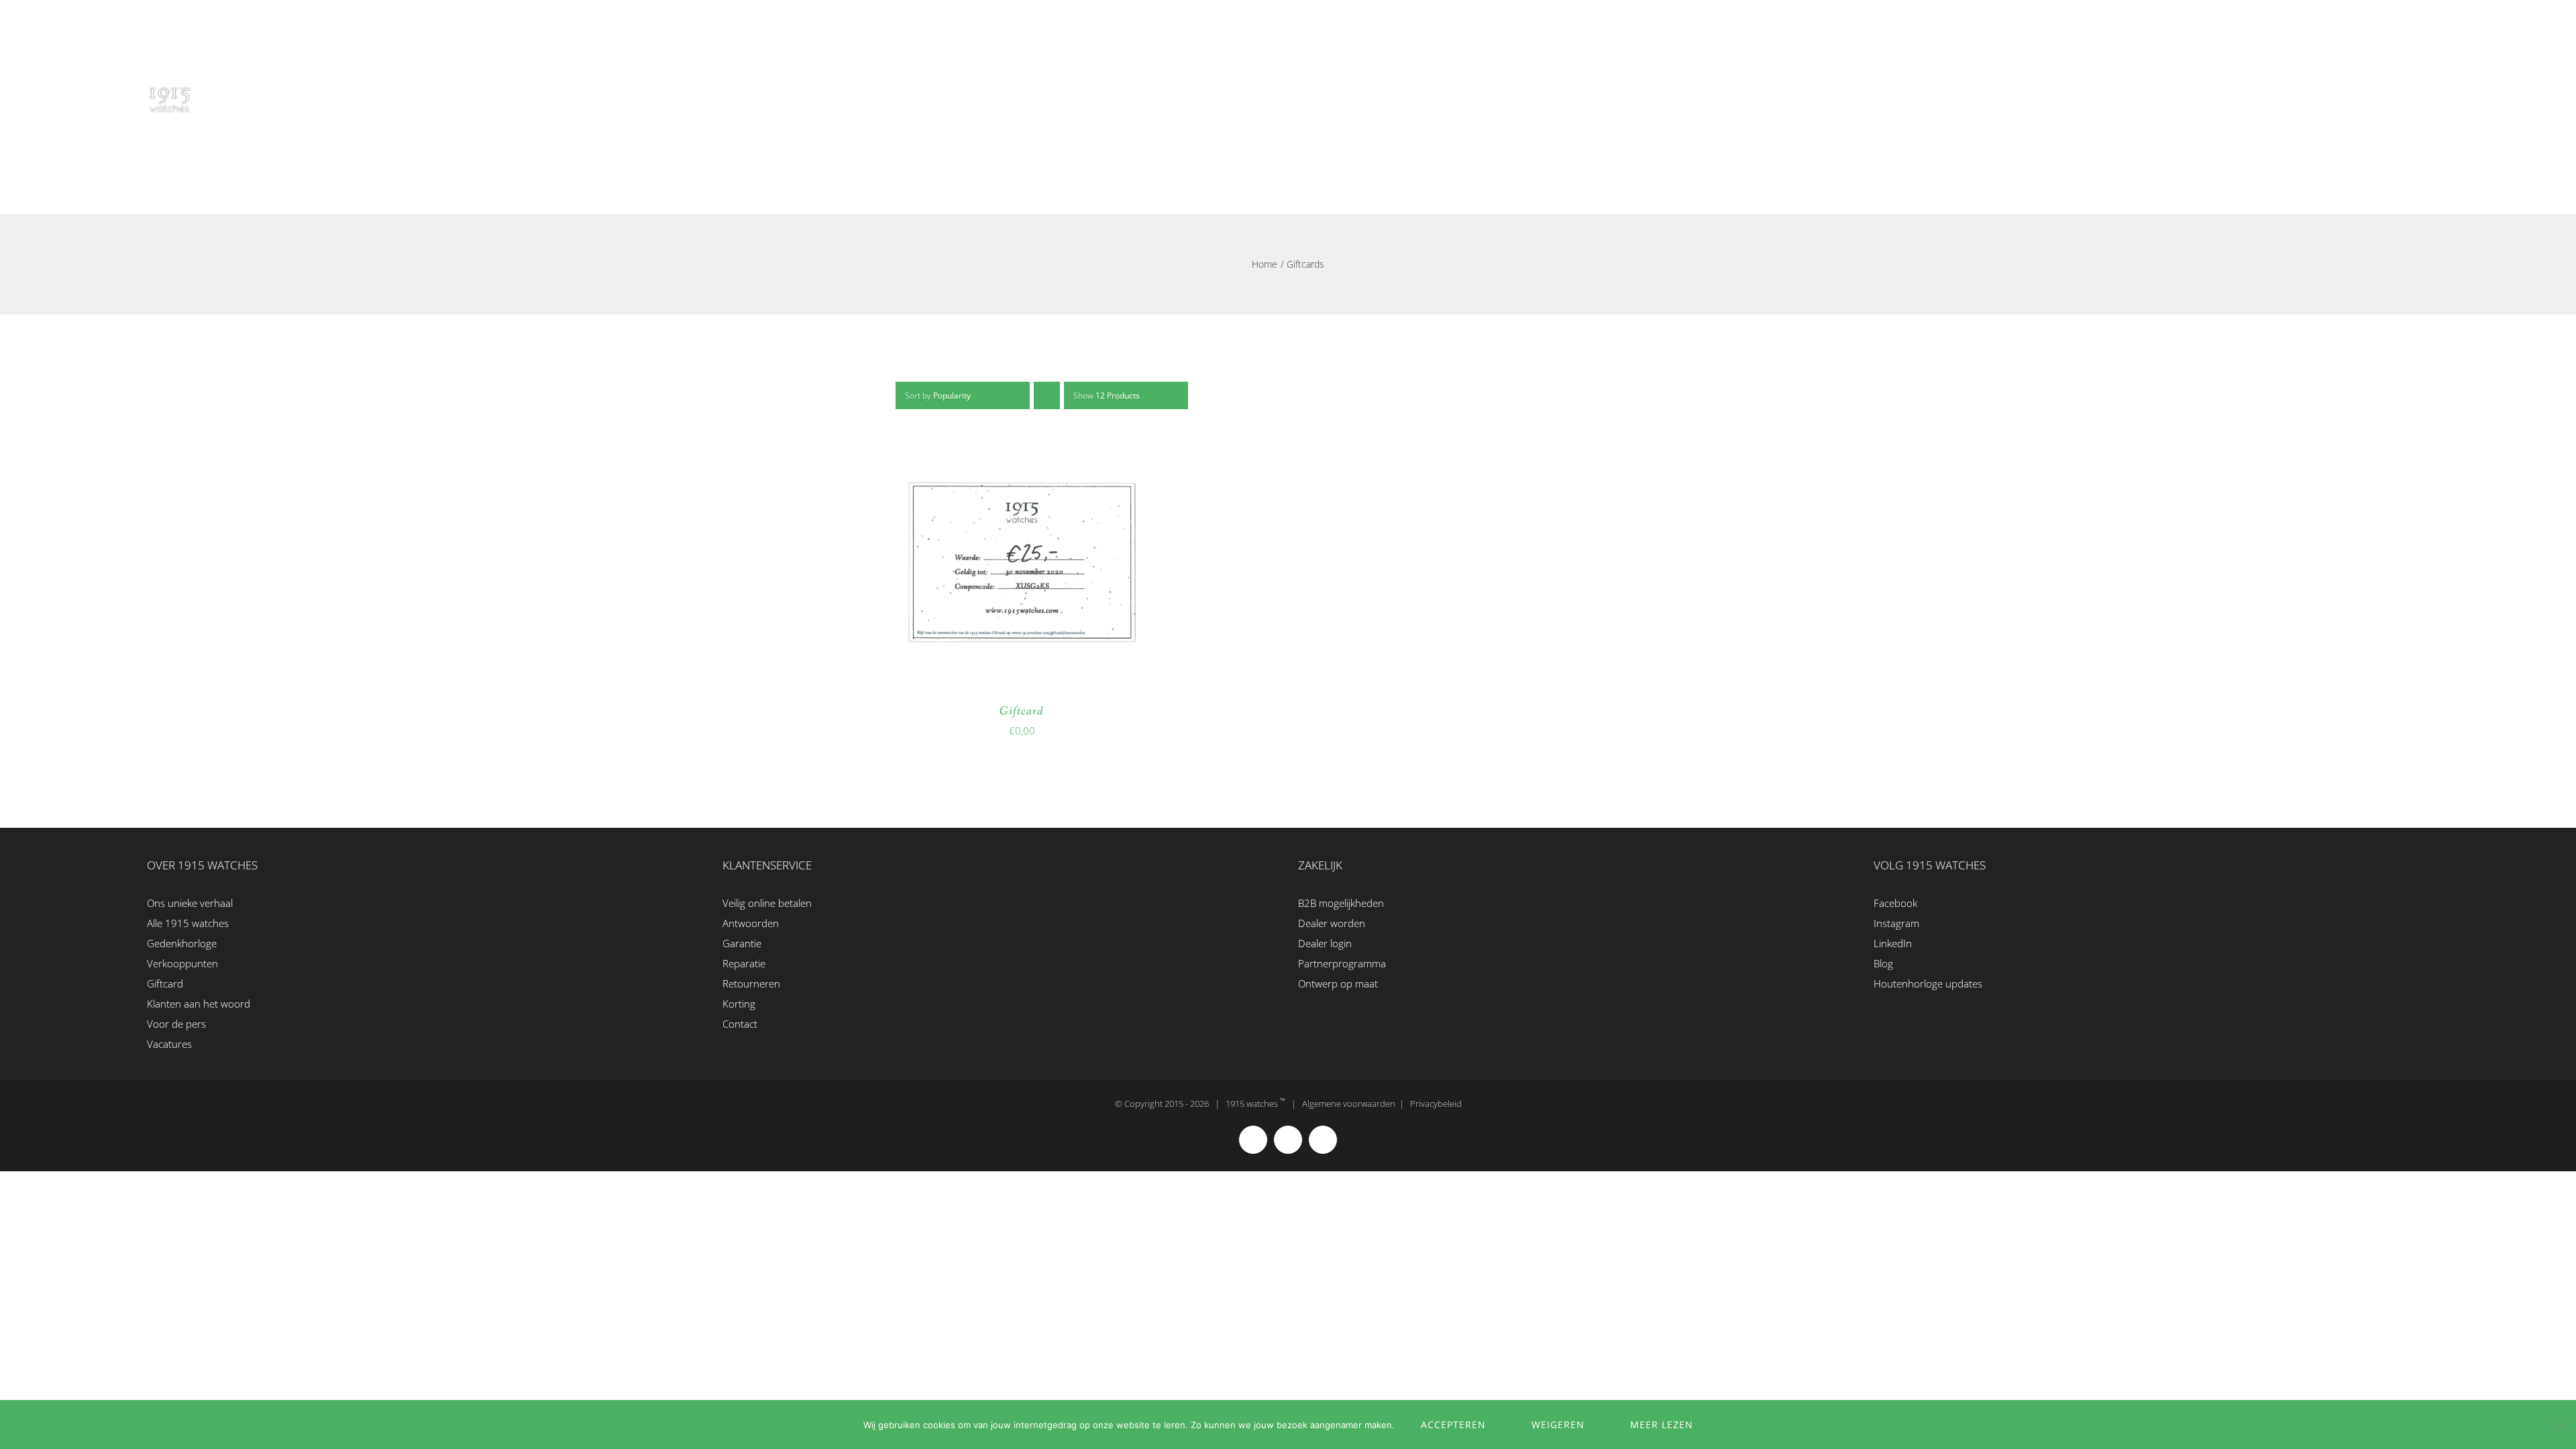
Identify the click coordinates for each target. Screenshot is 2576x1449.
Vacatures (169, 1044)
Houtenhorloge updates (1928, 983)
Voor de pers (176, 1024)
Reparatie (744, 963)
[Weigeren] (2559, 1425)
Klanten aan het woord (199, 1004)
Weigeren (1558, 1425)
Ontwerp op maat (1338, 983)
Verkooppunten (182, 963)
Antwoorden (751, 923)
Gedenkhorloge (182, 943)
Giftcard (1022, 711)
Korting (739, 1004)
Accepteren (1453, 1425)
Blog (1883, 963)
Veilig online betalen (767, 903)
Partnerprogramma (1342, 963)
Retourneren (751, 983)
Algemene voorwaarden (1349, 1104)
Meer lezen (1662, 1425)
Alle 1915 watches (188, 923)
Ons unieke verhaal (190, 903)
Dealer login (1325, 943)
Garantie (742, 943)
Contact (740, 1024)
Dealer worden (1332, 923)
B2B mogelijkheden (1341, 903)
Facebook (1895, 903)
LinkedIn (1893, 943)
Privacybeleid (1436, 1104)
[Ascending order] (1047, 395)
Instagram (1896, 923)
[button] (2425, 92)
